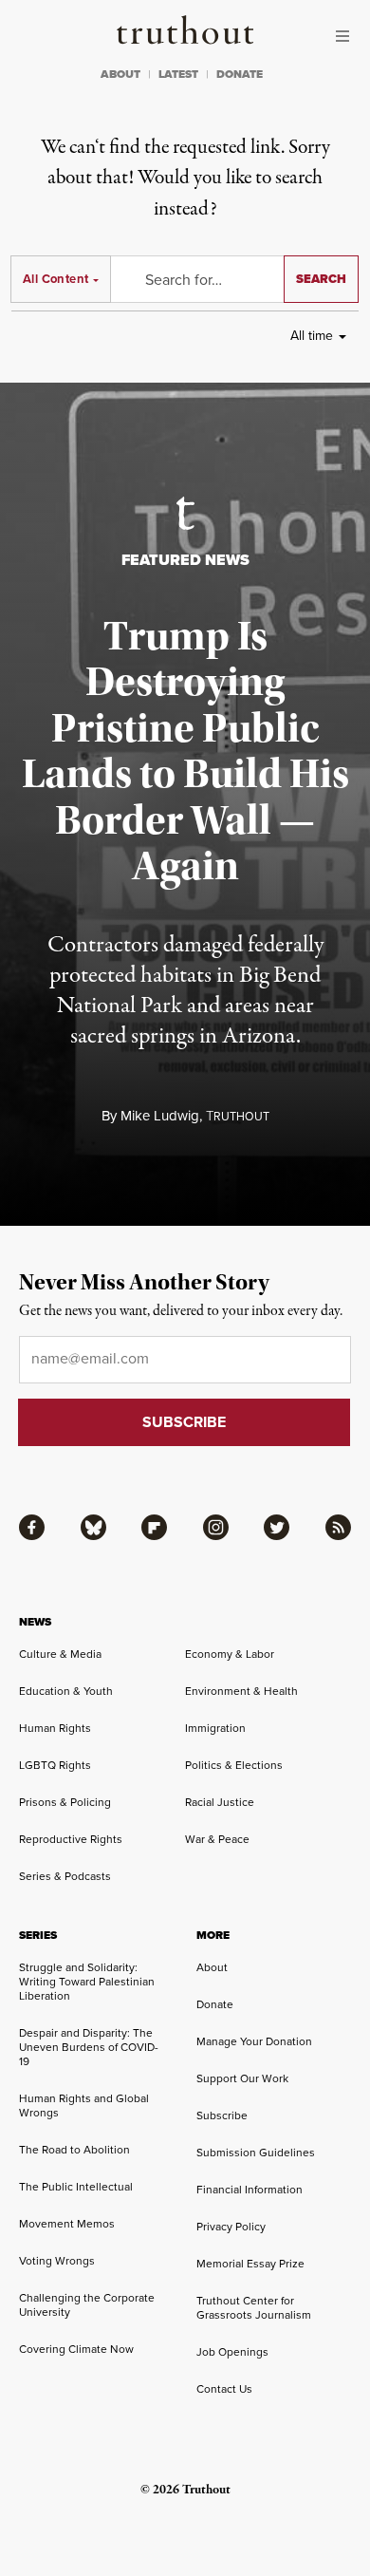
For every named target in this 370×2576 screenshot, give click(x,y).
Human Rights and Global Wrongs (84, 2106)
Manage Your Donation (254, 2041)
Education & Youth (66, 1691)
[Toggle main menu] (347, 36)
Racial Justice (220, 1802)
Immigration (215, 1728)
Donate (215, 2004)
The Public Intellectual (76, 2187)
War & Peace (217, 1839)
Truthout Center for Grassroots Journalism (254, 2308)
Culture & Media (60, 1654)
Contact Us (224, 2389)
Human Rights (55, 1728)
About (212, 1967)
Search (321, 279)
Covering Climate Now (76, 2349)
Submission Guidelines (256, 2153)
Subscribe (222, 2115)
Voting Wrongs (57, 2261)
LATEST (178, 74)
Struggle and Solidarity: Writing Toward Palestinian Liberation (87, 1982)
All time (312, 336)
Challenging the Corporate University (87, 2305)
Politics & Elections (234, 1765)
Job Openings (232, 2352)
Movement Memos (67, 2224)
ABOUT (120, 74)
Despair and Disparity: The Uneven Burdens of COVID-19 (89, 2047)
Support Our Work (242, 2078)
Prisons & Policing (65, 1802)
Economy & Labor (230, 1654)
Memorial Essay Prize (250, 2264)
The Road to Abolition (74, 2150)
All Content (55, 279)
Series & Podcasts (65, 1876)
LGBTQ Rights (55, 1765)
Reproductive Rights (71, 1839)
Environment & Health (241, 1691)
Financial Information (250, 2190)
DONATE (240, 74)
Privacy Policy (231, 2227)
